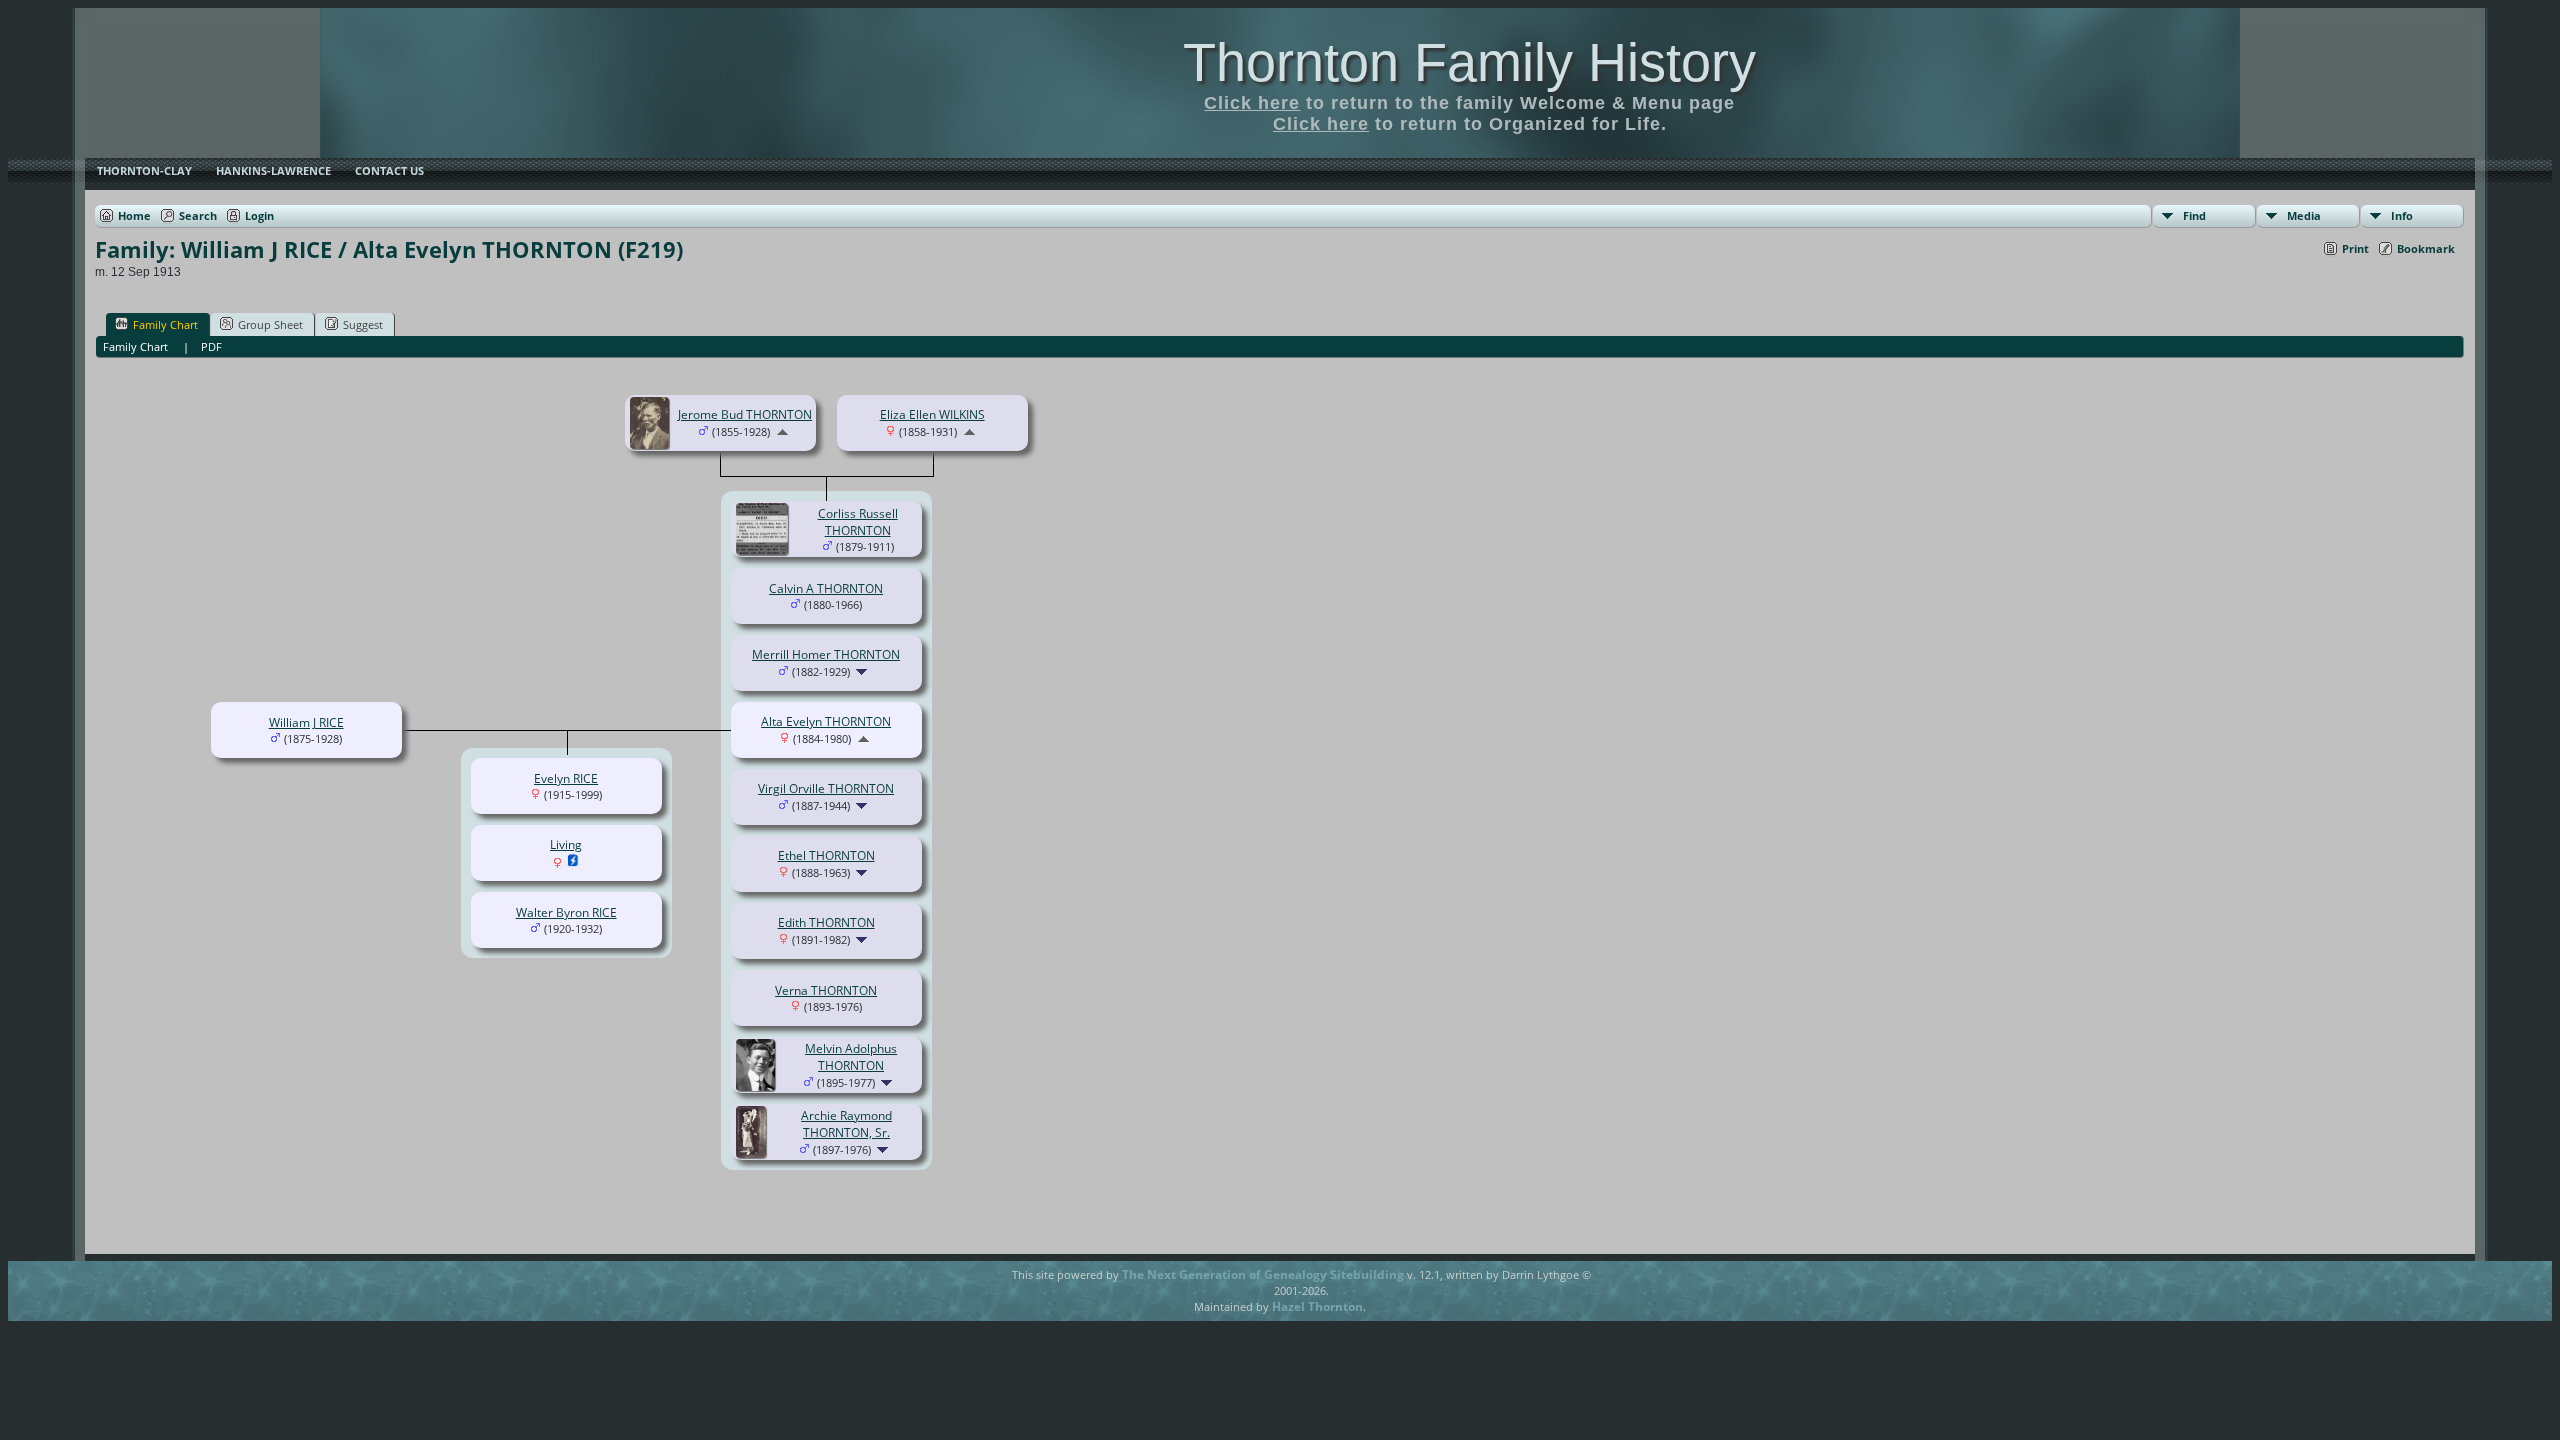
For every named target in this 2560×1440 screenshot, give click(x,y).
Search (198, 215)
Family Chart (165, 324)
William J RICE (306, 722)
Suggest (363, 324)
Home (134, 215)
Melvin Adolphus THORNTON (851, 1057)
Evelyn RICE (566, 778)
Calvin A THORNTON (826, 588)
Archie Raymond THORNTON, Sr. (846, 1124)
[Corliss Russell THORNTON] (765, 550)
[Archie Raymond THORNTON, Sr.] (754, 1153)
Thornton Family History (1469, 62)
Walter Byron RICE (566, 912)
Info (2402, 215)
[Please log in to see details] (573, 863)
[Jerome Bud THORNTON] (652, 444)
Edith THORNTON (826, 922)
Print (2355, 248)
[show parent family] (782, 431)
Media (2304, 215)
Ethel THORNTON (826, 855)
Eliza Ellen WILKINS (932, 414)
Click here (1252, 103)
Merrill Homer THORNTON (826, 654)
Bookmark (2426, 248)
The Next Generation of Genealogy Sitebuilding (1263, 1274)
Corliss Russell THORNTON (858, 522)
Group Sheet (270, 324)
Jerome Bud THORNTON (745, 414)
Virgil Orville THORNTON (826, 788)
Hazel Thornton (1317, 1306)
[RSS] (978, 1282)
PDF (211, 346)
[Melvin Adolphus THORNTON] (758, 1086)
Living (566, 844)
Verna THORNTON (826, 990)
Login (259, 215)
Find (2194, 215)
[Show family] (863, 671)
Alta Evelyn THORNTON (826, 721)
